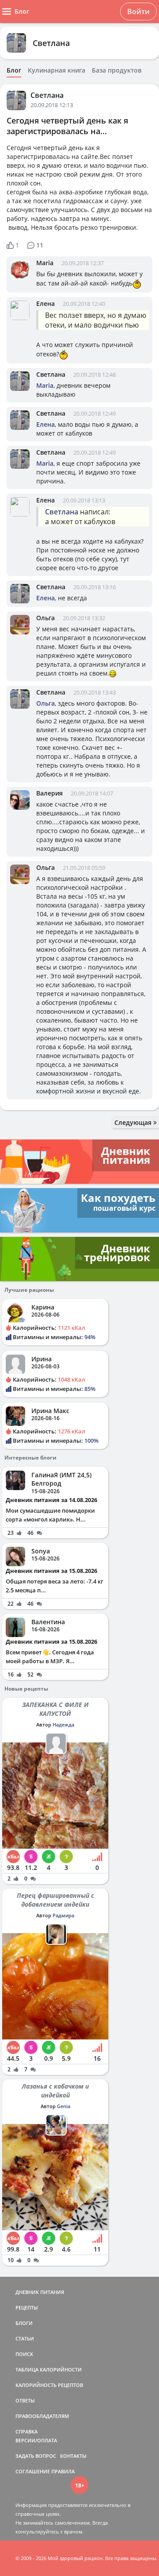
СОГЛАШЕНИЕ (33, 2471)
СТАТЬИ (25, 2338)
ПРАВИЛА (63, 2471)
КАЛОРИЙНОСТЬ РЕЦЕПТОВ (49, 2385)
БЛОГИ (24, 2323)
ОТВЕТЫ (25, 2400)
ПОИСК (24, 2354)
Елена (45, 303)
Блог (14, 70)
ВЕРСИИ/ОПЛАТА (36, 2440)
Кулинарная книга (57, 70)
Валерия (49, 793)
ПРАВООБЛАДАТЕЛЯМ (42, 2416)
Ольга (45, 618)
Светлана (51, 43)
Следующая (134, 1122)
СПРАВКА (26, 2431)
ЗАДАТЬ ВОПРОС (36, 2456)
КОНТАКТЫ (73, 2456)
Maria (45, 263)
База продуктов (117, 70)
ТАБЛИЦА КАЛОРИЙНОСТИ (49, 2369)
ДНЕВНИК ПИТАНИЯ (40, 2292)
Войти (138, 12)
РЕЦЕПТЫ (27, 2308)
